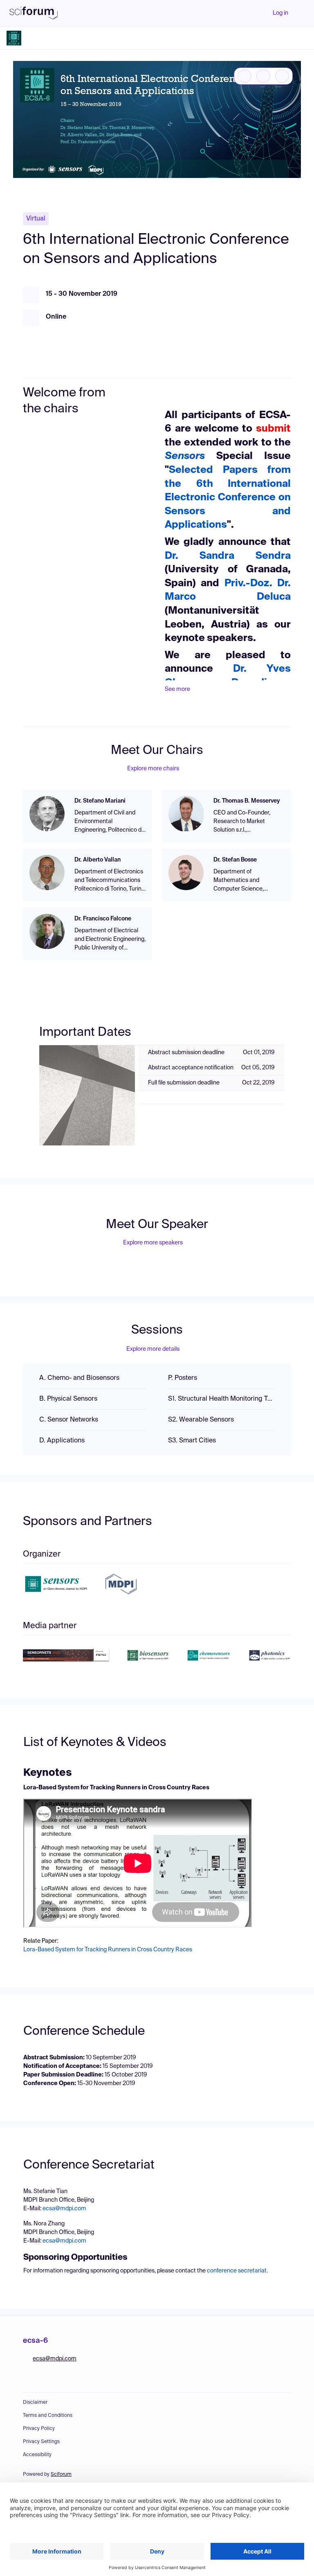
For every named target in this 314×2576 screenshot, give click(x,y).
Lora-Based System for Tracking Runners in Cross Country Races (108, 1950)
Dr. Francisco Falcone (103, 919)
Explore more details (153, 1349)
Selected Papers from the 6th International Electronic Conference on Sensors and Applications (228, 497)
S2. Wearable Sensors (201, 1420)
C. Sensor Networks (69, 1420)
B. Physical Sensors (68, 1399)
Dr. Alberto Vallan (98, 860)
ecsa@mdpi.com (64, 2209)
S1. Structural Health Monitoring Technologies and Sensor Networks (221, 1399)
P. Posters (183, 1378)
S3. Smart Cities (192, 1441)
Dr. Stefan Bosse (235, 860)
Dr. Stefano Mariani (100, 801)
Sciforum (61, 2475)
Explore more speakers (153, 1243)
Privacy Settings (41, 2442)
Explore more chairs (153, 769)
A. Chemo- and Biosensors (79, 1378)
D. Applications (62, 1441)
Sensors (185, 456)
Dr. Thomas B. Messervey (247, 801)
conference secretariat (237, 2271)
